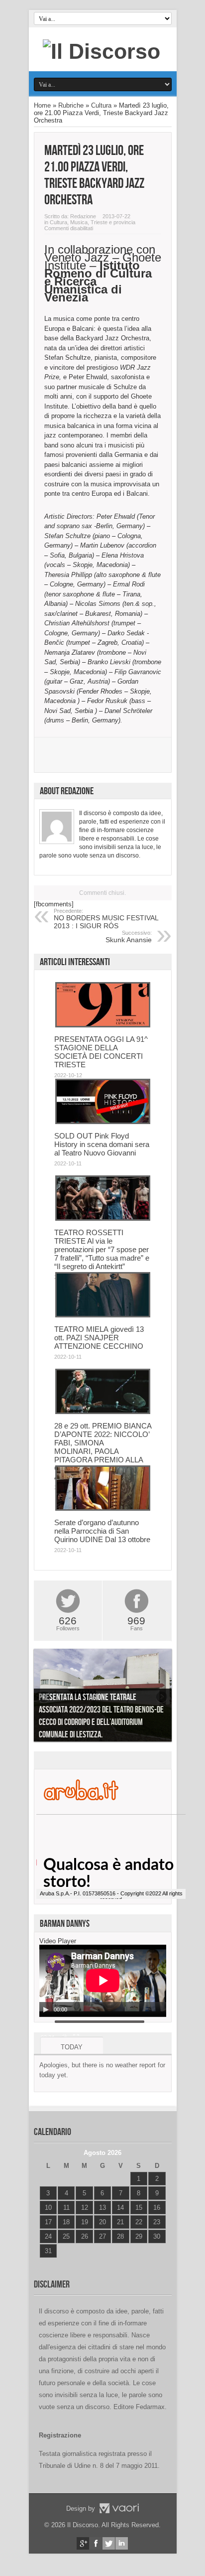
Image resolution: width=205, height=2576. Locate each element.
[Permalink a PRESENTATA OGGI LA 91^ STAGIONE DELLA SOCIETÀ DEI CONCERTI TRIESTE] (103, 1025)
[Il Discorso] (102, 51)
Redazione (83, 216)
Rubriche (71, 105)
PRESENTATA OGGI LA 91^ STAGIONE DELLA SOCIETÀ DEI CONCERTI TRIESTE (101, 1052)
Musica (79, 222)
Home (42, 105)
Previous (44, 1697)
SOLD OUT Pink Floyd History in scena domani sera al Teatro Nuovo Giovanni (102, 1144)
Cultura (101, 105)
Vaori (119, 2508)
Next (162, 1697)
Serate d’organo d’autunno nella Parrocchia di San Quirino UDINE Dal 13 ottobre (102, 1531)
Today (72, 2047)
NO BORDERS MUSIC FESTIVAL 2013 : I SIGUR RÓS (106, 919)
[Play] (46, 2009)
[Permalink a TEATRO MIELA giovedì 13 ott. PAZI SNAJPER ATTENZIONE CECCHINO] (103, 1315)
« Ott (46, 2263)
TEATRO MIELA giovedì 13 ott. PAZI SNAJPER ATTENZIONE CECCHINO (99, 1338)
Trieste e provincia (113, 222)
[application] (103, 1981)
